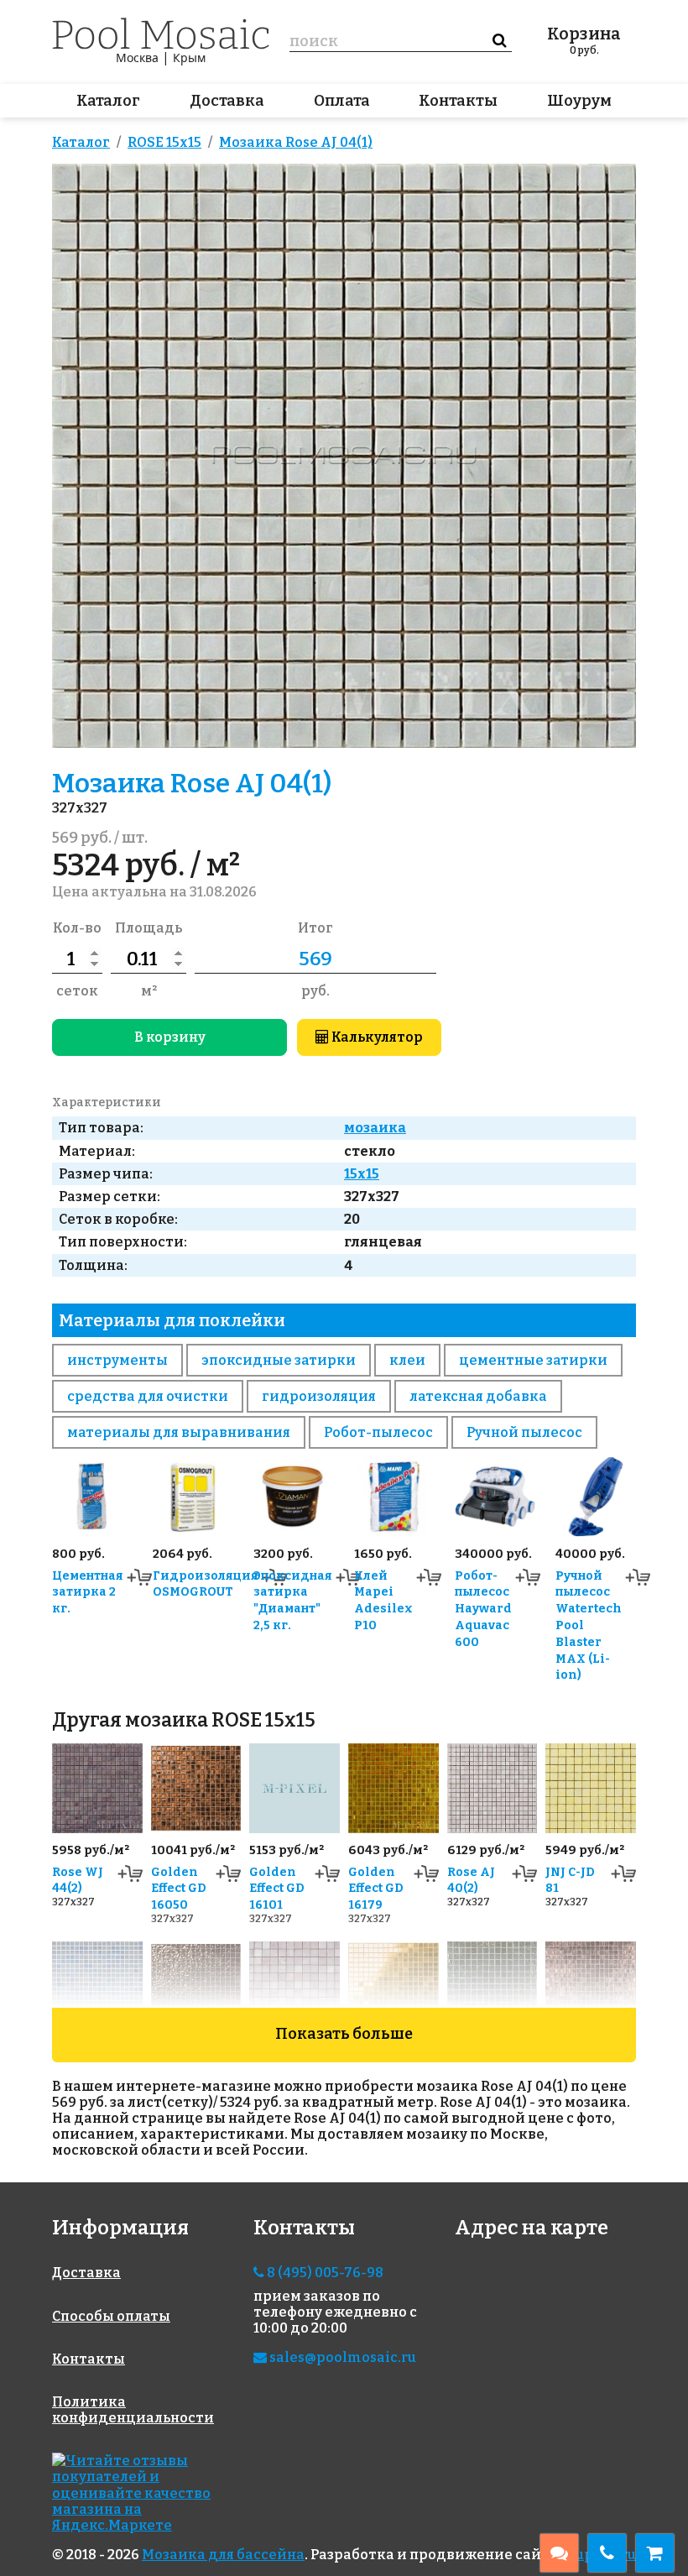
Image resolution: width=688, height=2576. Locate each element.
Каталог (108, 101)
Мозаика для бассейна (223, 2555)
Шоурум (579, 101)
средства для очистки (148, 1396)
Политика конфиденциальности (133, 2410)
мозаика (375, 1128)
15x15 (362, 1174)
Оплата (342, 101)
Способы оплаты (111, 2316)
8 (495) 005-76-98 (324, 2273)
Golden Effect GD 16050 (179, 1889)
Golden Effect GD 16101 (277, 1889)
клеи (407, 1360)
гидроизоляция (319, 1396)
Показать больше (344, 2034)
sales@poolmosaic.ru (341, 2357)
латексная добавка (478, 1396)
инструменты (117, 1360)
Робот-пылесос (378, 1432)
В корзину (170, 1037)
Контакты (458, 101)
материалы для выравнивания (179, 1432)
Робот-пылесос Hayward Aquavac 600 (483, 1609)
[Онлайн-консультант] (559, 2553)
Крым (189, 57)
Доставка (227, 101)
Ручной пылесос (524, 1432)
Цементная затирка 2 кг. (88, 1593)
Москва (137, 57)
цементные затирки (533, 1360)
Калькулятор (376, 1037)
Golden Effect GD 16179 (376, 1889)
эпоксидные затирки (279, 1360)
